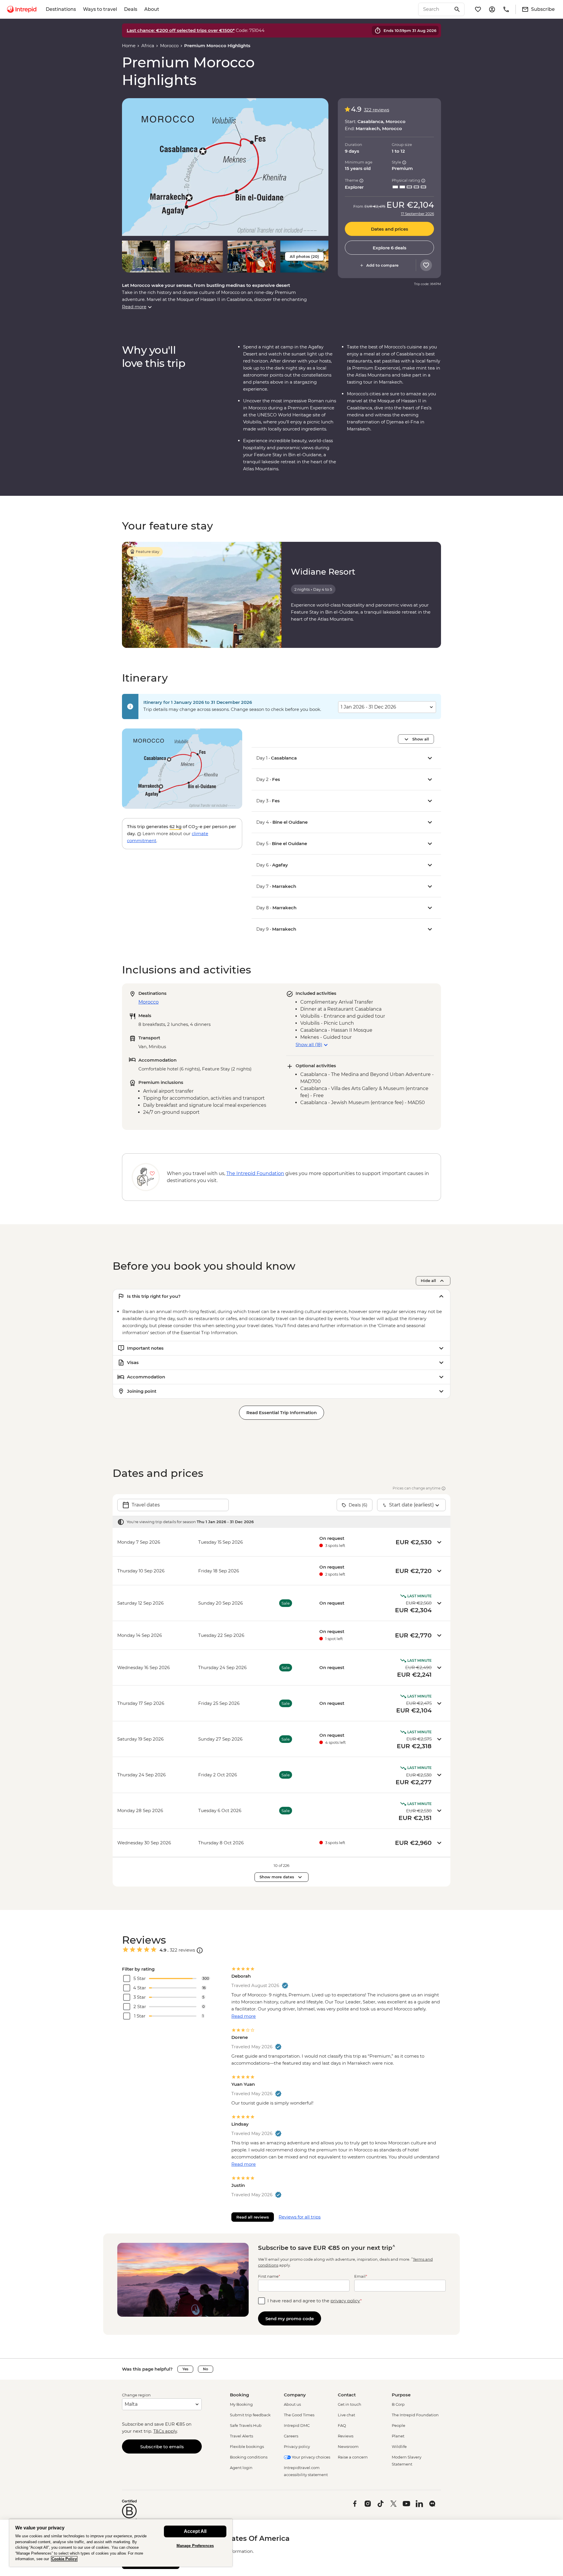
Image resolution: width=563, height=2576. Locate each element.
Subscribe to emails (162, 2447)
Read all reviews (253, 2217)
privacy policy (345, 2301)
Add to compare (382, 265)
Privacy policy (297, 2446)
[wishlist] (478, 9)
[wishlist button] (426, 265)
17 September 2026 (417, 214)
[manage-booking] (492, 9)
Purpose (401, 2395)
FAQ (342, 2425)
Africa (148, 46)
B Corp (398, 2404)
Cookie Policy (64, 2559)
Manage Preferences (195, 2546)
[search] (435, 9)
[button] (225, 167)
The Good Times (299, 2415)
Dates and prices (390, 229)
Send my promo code (290, 2319)
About (152, 9)
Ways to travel (100, 9)
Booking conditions (249, 2457)
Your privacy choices (311, 2457)
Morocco (169, 46)
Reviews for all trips (300, 2217)
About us (292, 2404)
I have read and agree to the (315, 2301)
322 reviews (377, 110)
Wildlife (399, 2446)
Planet (398, 2436)
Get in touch (350, 2404)
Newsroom (348, 2446)
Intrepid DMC (297, 2425)
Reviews (346, 2436)
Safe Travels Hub (246, 2425)
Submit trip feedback (250, 2415)
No (206, 2369)
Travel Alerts (241, 2436)
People (398, 2425)
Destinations (61, 9)
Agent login (241, 2468)
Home (129, 46)
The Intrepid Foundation (415, 2415)
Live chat (346, 2415)
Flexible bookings (247, 2446)
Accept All (195, 2531)
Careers (291, 2436)
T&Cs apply (165, 2431)
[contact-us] (506, 9)
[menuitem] (22, 9)
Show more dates (277, 1877)
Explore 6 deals (390, 248)
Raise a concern (353, 2457)
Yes (185, 2369)
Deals (131, 9)
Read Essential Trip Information (281, 1413)
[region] (121, 2543)
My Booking (241, 2404)
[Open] (200, 1950)
